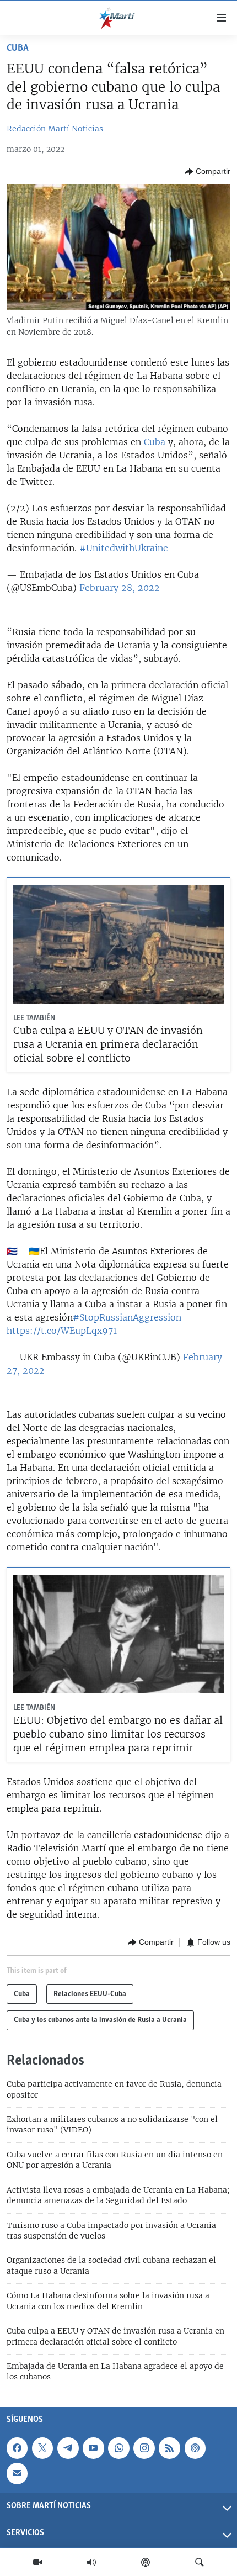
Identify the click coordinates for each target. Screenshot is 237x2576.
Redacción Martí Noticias (55, 129)
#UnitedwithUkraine (124, 548)
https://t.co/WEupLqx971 (62, 1331)
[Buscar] (200, 2562)
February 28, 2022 (120, 588)
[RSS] (169, 2448)
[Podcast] (146, 2562)
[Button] (208, 172)
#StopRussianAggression (127, 1317)
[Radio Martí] (91, 2562)
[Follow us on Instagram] (144, 2448)
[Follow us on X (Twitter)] (42, 2448)
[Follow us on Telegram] (68, 2448)
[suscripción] (17, 2473)
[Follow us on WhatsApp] (118, 2448)
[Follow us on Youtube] (93, 2448)
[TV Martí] (37, 2562)
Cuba (18, 49)
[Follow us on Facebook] (17, 2448)
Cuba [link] (155, 442)
